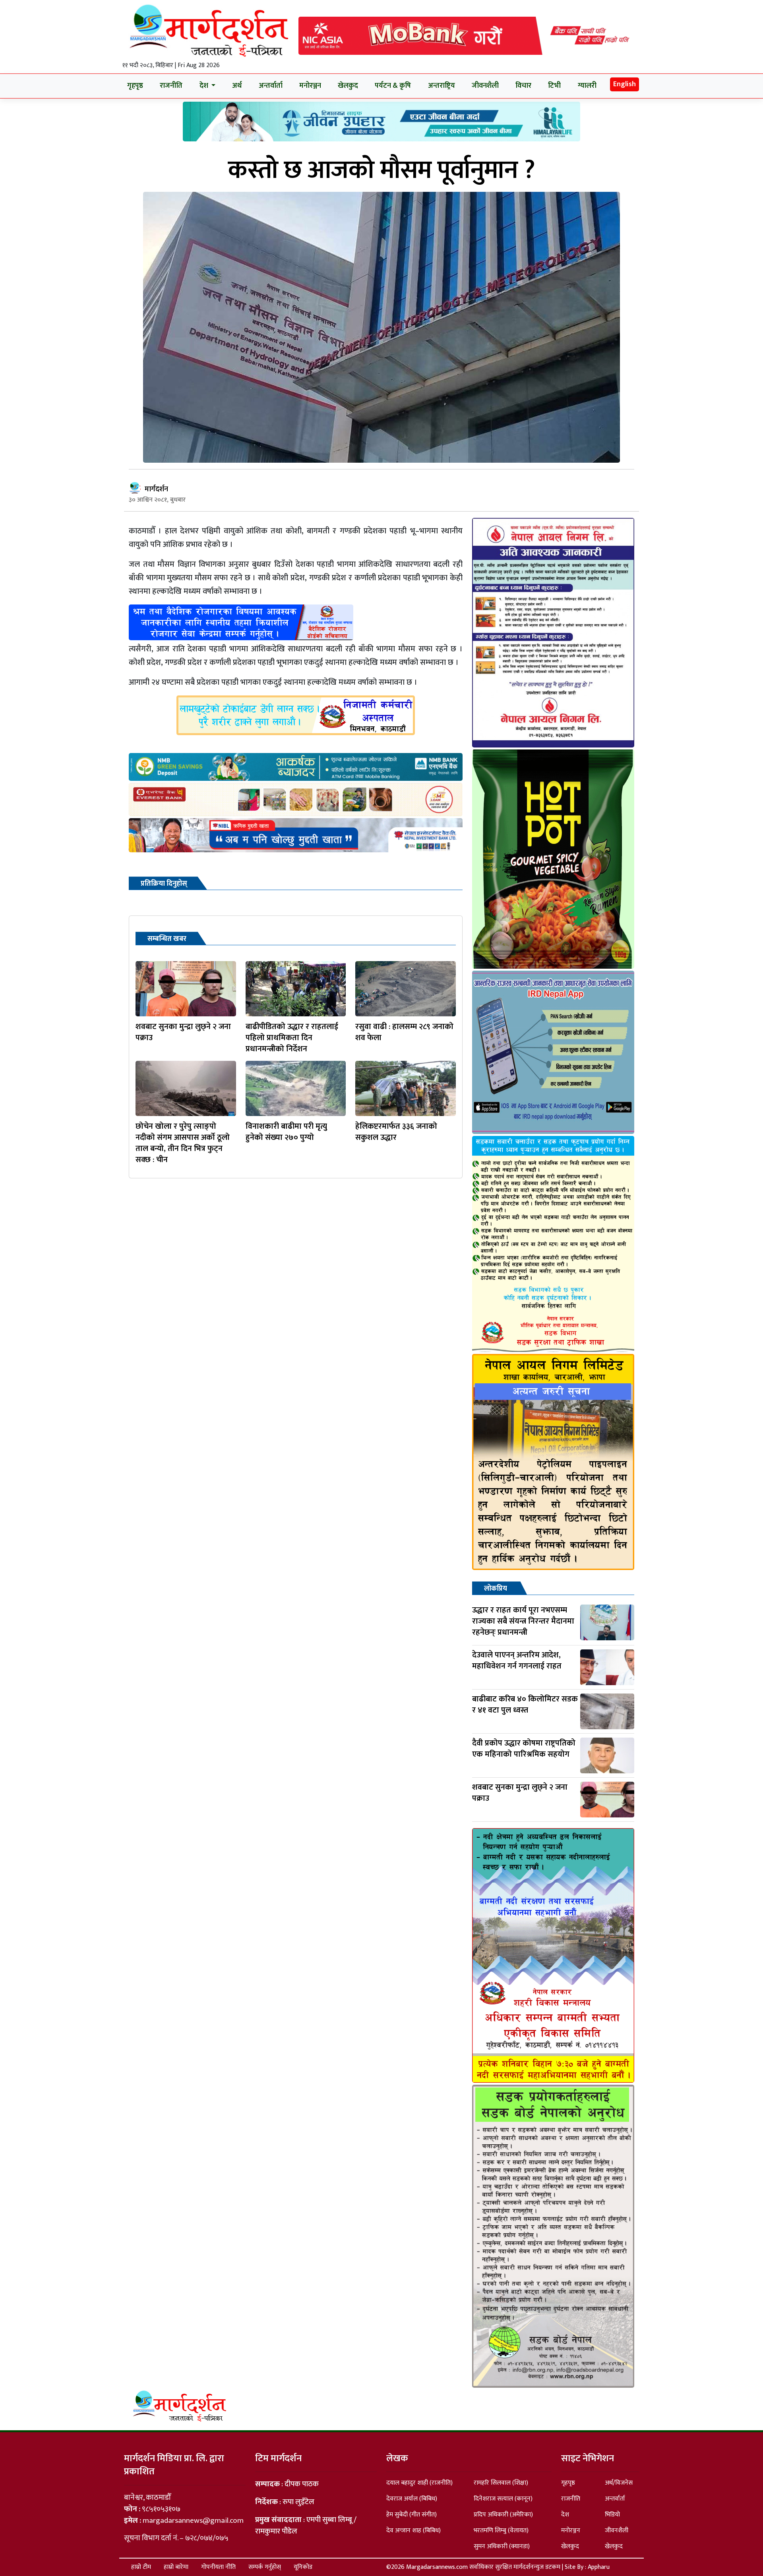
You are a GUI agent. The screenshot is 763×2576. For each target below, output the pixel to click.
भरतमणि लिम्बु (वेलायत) (501, 2531)
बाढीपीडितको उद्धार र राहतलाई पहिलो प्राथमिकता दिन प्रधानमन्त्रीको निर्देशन (292, 1038)
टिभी (554, 86)
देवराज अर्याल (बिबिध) (412, 2499)
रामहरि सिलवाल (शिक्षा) (501, 2483)
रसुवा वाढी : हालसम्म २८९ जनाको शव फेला (404, 1032)
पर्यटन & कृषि (393, 86)
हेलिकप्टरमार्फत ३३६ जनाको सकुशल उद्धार (396, 1132)
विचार (523, 86)
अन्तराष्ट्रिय (442, 86)
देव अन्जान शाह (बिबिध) (413, 2531)
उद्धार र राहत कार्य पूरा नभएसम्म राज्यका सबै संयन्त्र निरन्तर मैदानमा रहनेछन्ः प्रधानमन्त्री (523, 1621)
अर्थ (237, 86)
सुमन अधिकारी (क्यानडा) (502, 2546)
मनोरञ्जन (310, 86)
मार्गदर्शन (156, 489)
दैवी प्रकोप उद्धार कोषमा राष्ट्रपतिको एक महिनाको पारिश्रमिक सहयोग (524, 1749)
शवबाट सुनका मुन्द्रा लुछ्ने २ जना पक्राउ (183, 1032)
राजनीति (171, 86)
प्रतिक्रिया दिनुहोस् (164, 884)
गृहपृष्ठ (135, 86)
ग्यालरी (587, 86)
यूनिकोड (303, 2567)
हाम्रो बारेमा (176, 2567)
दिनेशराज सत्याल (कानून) (503, 2499)
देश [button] (205, 86)
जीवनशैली (485, 86)
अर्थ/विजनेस (619, 2483)
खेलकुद (348, 86)
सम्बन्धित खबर (167, 939)
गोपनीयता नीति (218, 2567)
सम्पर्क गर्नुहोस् (265, 2567)
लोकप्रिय (496, 1589)
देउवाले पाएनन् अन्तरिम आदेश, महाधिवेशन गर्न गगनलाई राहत (517, 1661)
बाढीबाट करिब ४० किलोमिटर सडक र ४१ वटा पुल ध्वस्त (525, 1705)
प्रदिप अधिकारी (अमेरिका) (503, 2515)
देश (565, 2515)
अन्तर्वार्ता (271, 86)
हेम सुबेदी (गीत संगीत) (412, 2515)
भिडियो (612, 2515)
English (625, 84)
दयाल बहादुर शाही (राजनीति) (419, 2483)
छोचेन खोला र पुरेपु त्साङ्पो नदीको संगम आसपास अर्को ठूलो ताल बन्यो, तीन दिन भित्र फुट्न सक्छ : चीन (183, 1143)
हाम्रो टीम (141, 2567)
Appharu (599, 2567)
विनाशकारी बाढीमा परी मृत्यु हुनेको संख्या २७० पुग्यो (286, 1132)
